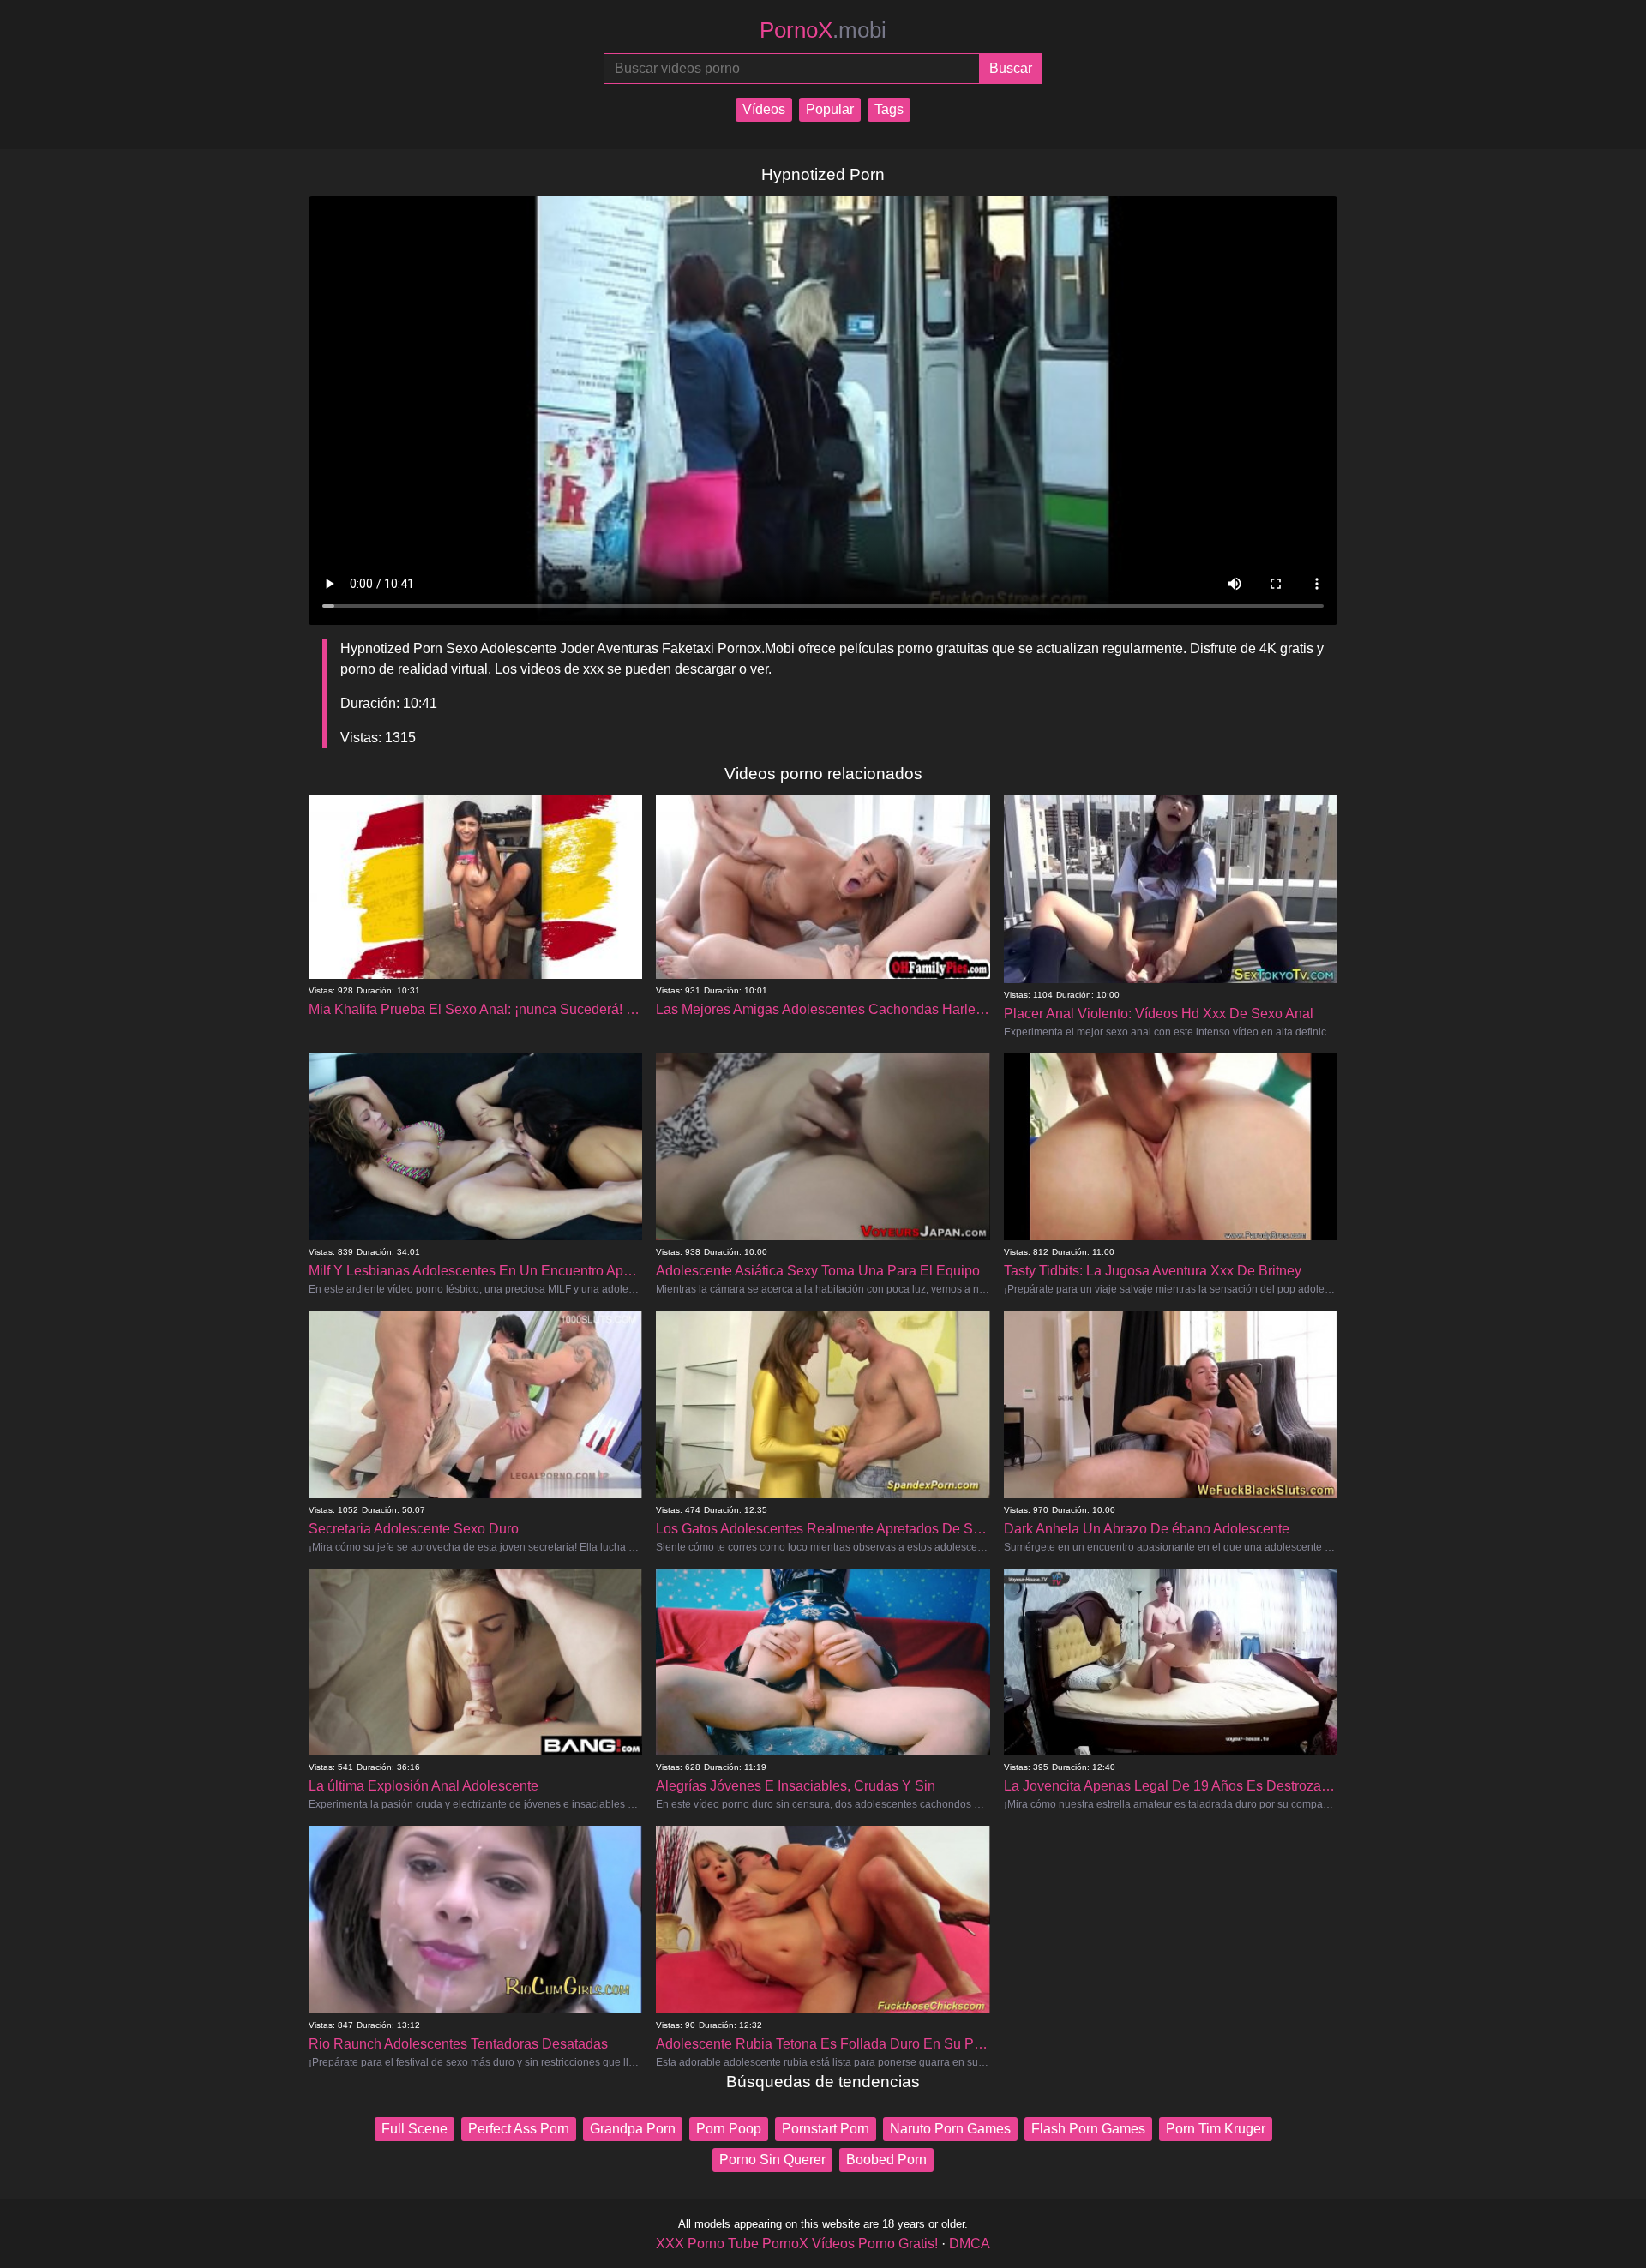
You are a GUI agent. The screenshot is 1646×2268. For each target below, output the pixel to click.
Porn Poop (729, 2129)
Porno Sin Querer (772, 2160)
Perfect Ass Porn (519, 2129)
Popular (830, 109)
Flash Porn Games (1088, 2129)
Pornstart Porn (826, 2129)
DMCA (970, 2244)
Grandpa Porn (633, 2129)
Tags (889, 109)
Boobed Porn (886, 2160)
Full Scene (415, 2129)
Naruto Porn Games (950, 2129)
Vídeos (764, 109)
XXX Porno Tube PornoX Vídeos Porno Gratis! (797, 2244)
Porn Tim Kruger (1216, 2129)
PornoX (823, 30)
